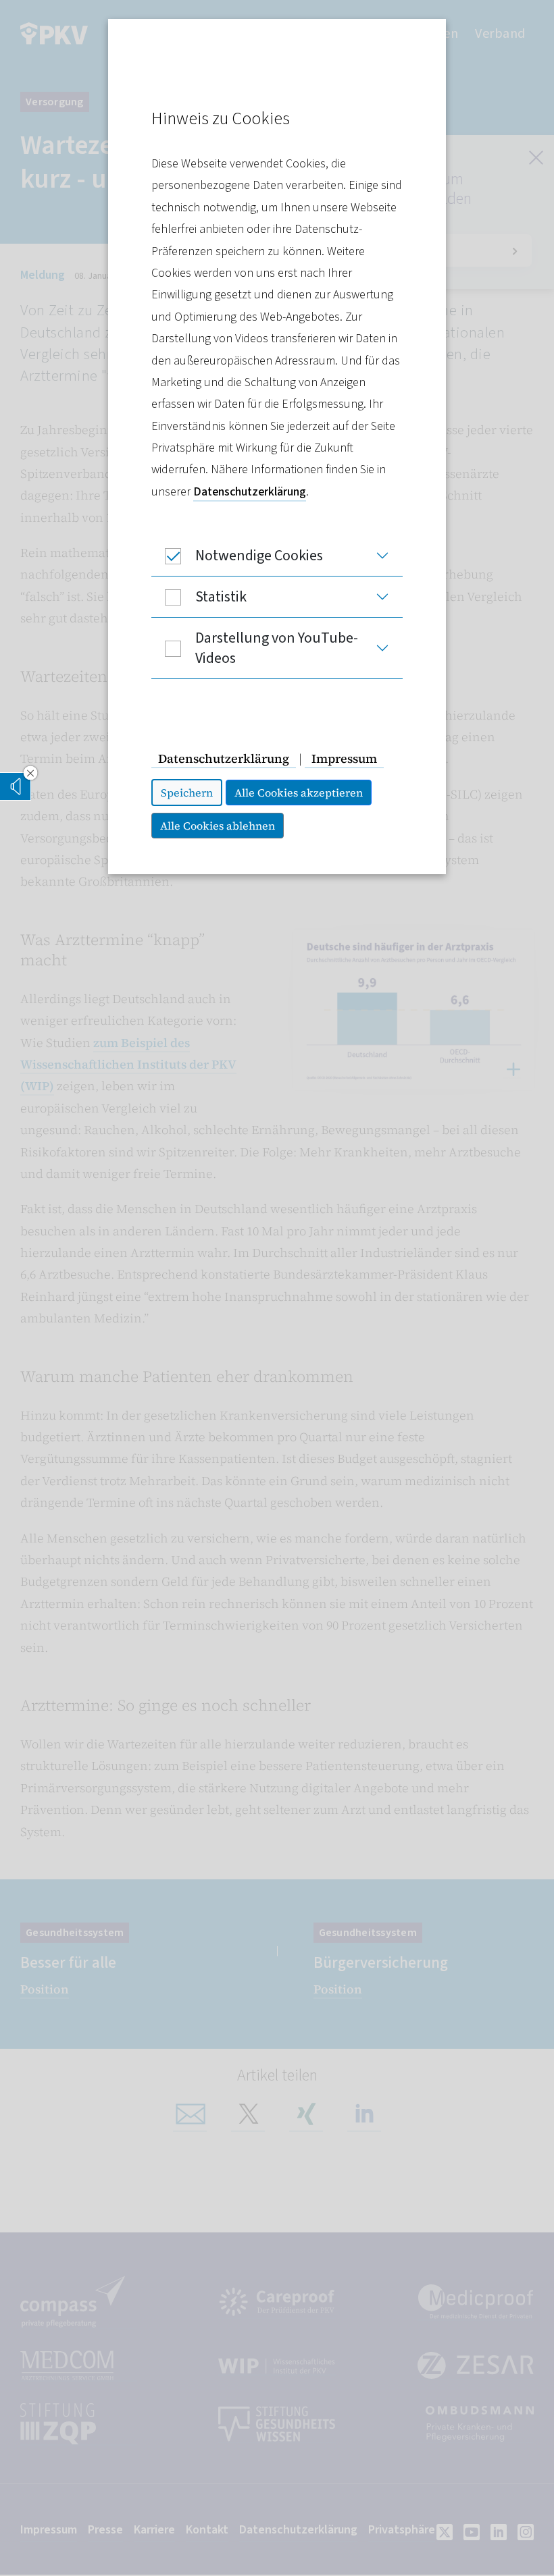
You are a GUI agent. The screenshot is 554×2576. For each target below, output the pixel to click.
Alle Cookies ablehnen (218, 826)
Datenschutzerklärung (250, 492)
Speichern (187, 793)
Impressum (344, 758)
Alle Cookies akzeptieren (299, 793)
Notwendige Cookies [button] (259, 556)
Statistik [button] (221, 597)
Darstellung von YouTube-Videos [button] (277, 648)
